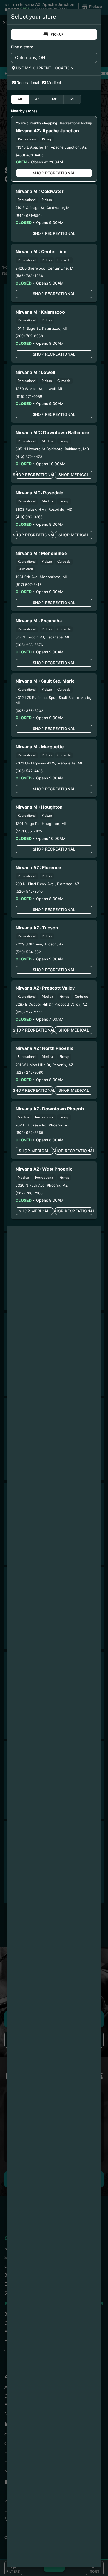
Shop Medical (74, 475)
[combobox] (49, 57)
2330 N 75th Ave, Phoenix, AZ (42, 1185)
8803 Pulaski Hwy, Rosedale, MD (44, 509)
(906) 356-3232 (29, 711)
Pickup (57, 34)
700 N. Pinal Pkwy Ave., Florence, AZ (47, 884)
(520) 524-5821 (29, 952)
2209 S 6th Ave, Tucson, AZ (40, 944)
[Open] (93, 58)
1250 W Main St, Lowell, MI (39, 389)
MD (55, 99)
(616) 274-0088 (29, 396)
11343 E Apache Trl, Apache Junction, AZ (51, 147)
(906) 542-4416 (29, 771)
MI (72, 99)
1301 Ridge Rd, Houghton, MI (41, 824)
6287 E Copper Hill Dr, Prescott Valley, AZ (51, 1004)
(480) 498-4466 (30, 155)
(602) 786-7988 (29, 1193)
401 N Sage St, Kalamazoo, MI (41, 328)
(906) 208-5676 (29, 645)
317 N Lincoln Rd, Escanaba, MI (42, 637)
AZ (38, 99)
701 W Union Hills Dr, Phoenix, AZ (44, 1065)
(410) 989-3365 (29, 517)
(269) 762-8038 (29, 336)
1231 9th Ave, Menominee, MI (41, 577)
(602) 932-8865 (29, 1133)
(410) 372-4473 (29, 457)
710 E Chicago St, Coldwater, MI (43, 208)
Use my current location (45, 68)
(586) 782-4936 (29, 276)
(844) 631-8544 (29, 215)
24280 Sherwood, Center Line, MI (45, 268)
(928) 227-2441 (29, 1012)
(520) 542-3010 (29, 891)
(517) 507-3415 (29, 585)
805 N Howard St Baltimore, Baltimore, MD (52, 449)
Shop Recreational (54, 173)
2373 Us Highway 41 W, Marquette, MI (49, 763)
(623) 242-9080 (29, 1072)
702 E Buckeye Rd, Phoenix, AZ (43, 1125)
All (20, 99)
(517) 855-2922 (29, 831)
